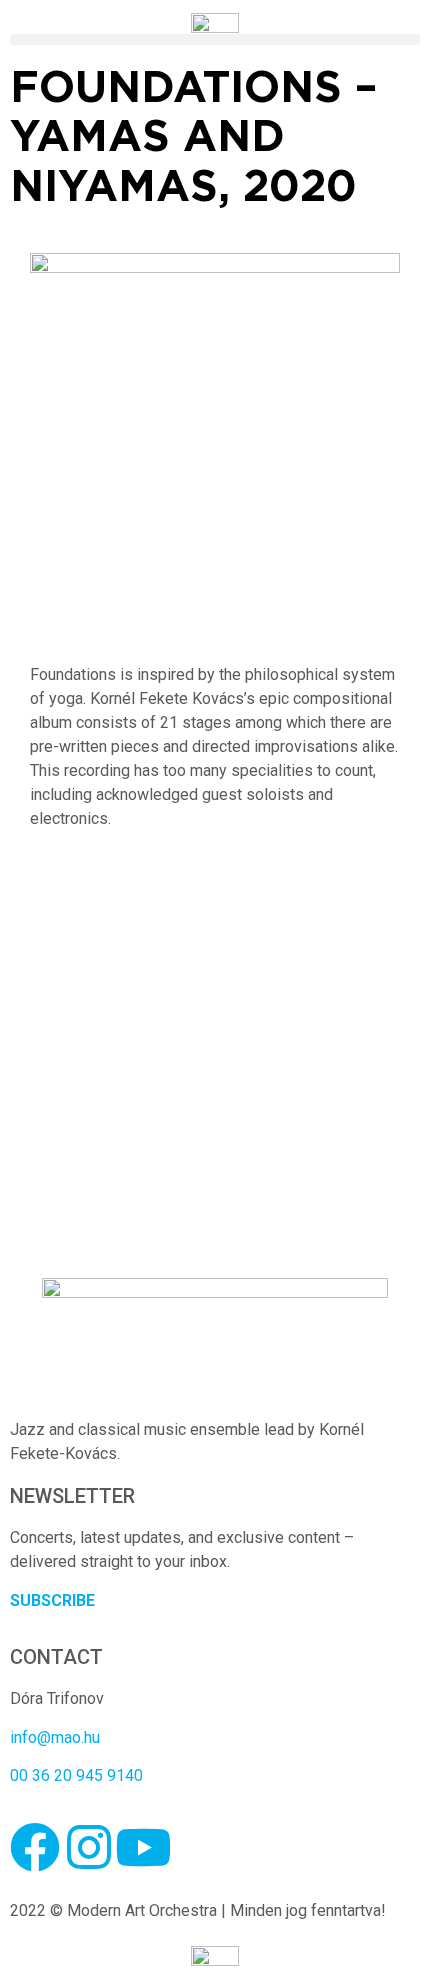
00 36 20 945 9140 (76, 1775)
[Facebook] (35, 1847)
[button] (215, 39)
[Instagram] (89, 1847)
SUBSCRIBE (52, 1600)
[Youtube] (143, 1847)
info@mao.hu (55, 1737)
